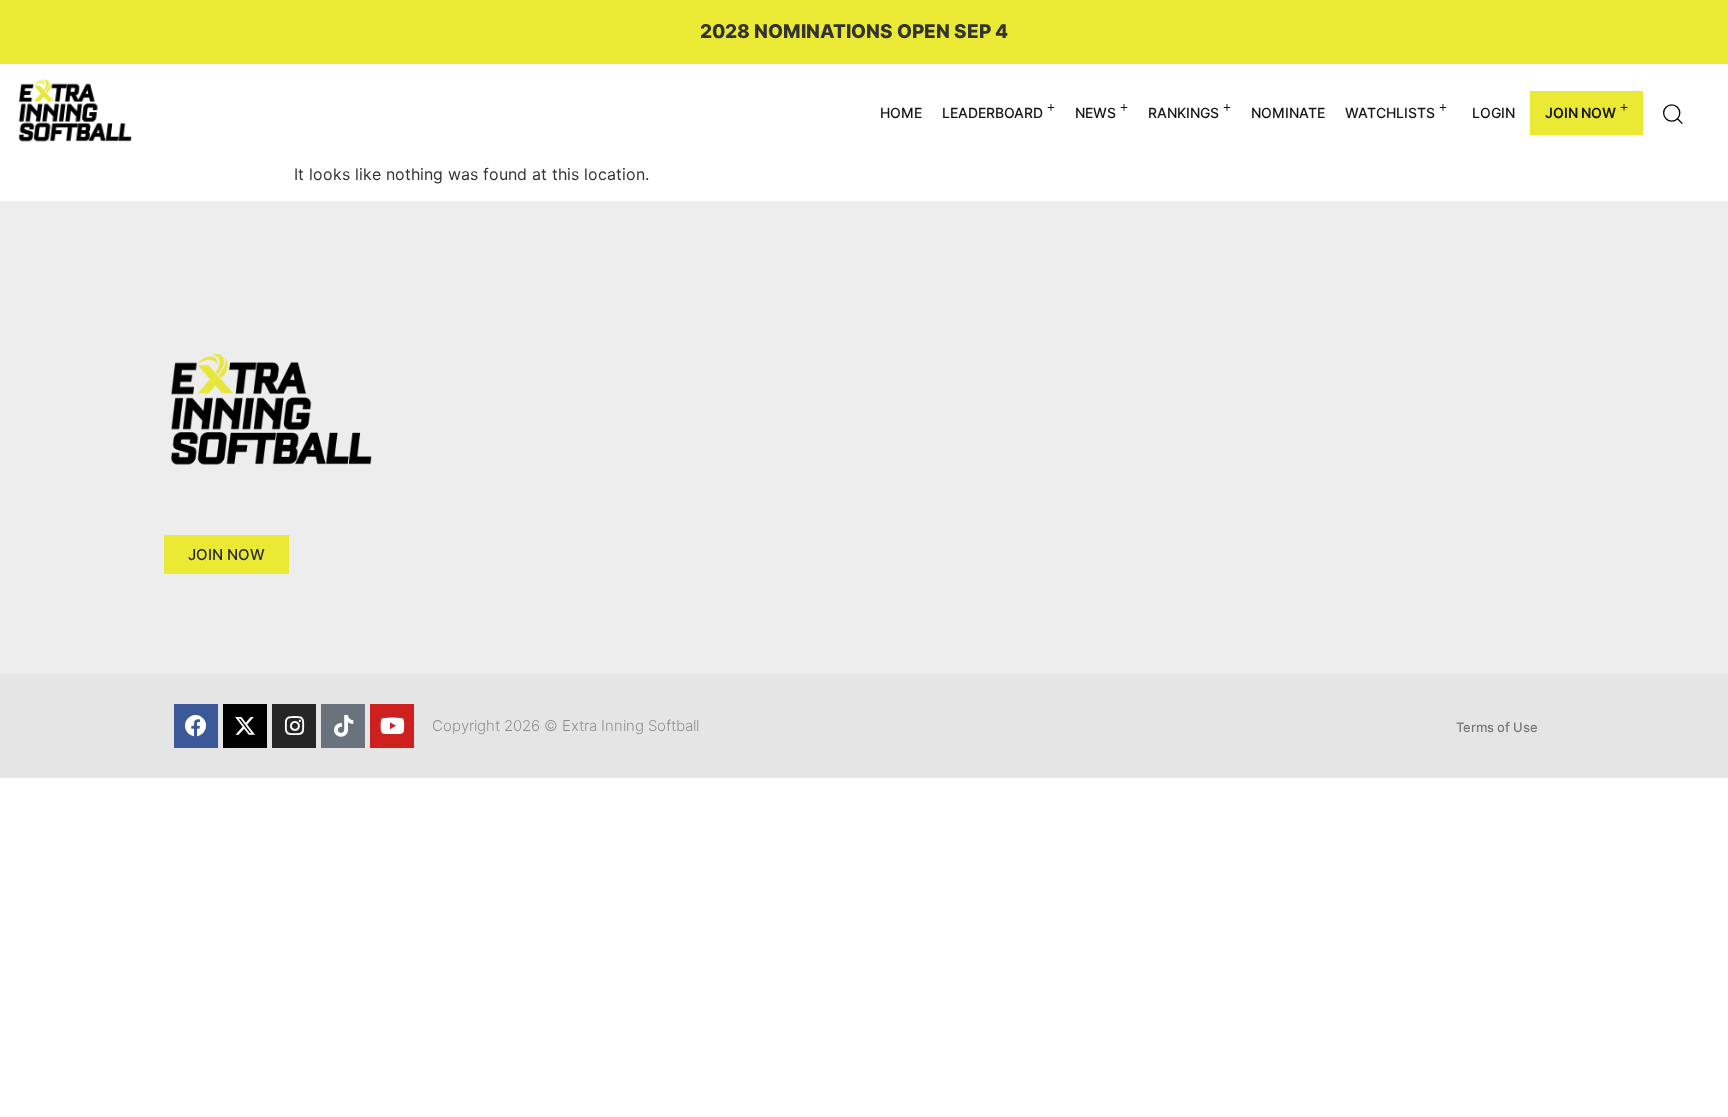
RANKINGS (1183, 112)
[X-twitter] (245, 726)
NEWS (1095, 112)
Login (1493, 112)
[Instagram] (294, 726)
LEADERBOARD (992, 112)
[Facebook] (196, 726)
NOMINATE (1288, 112)
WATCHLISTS (1390, 112)
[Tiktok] (343, 726)
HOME (901, 112)
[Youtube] (392, 726)
